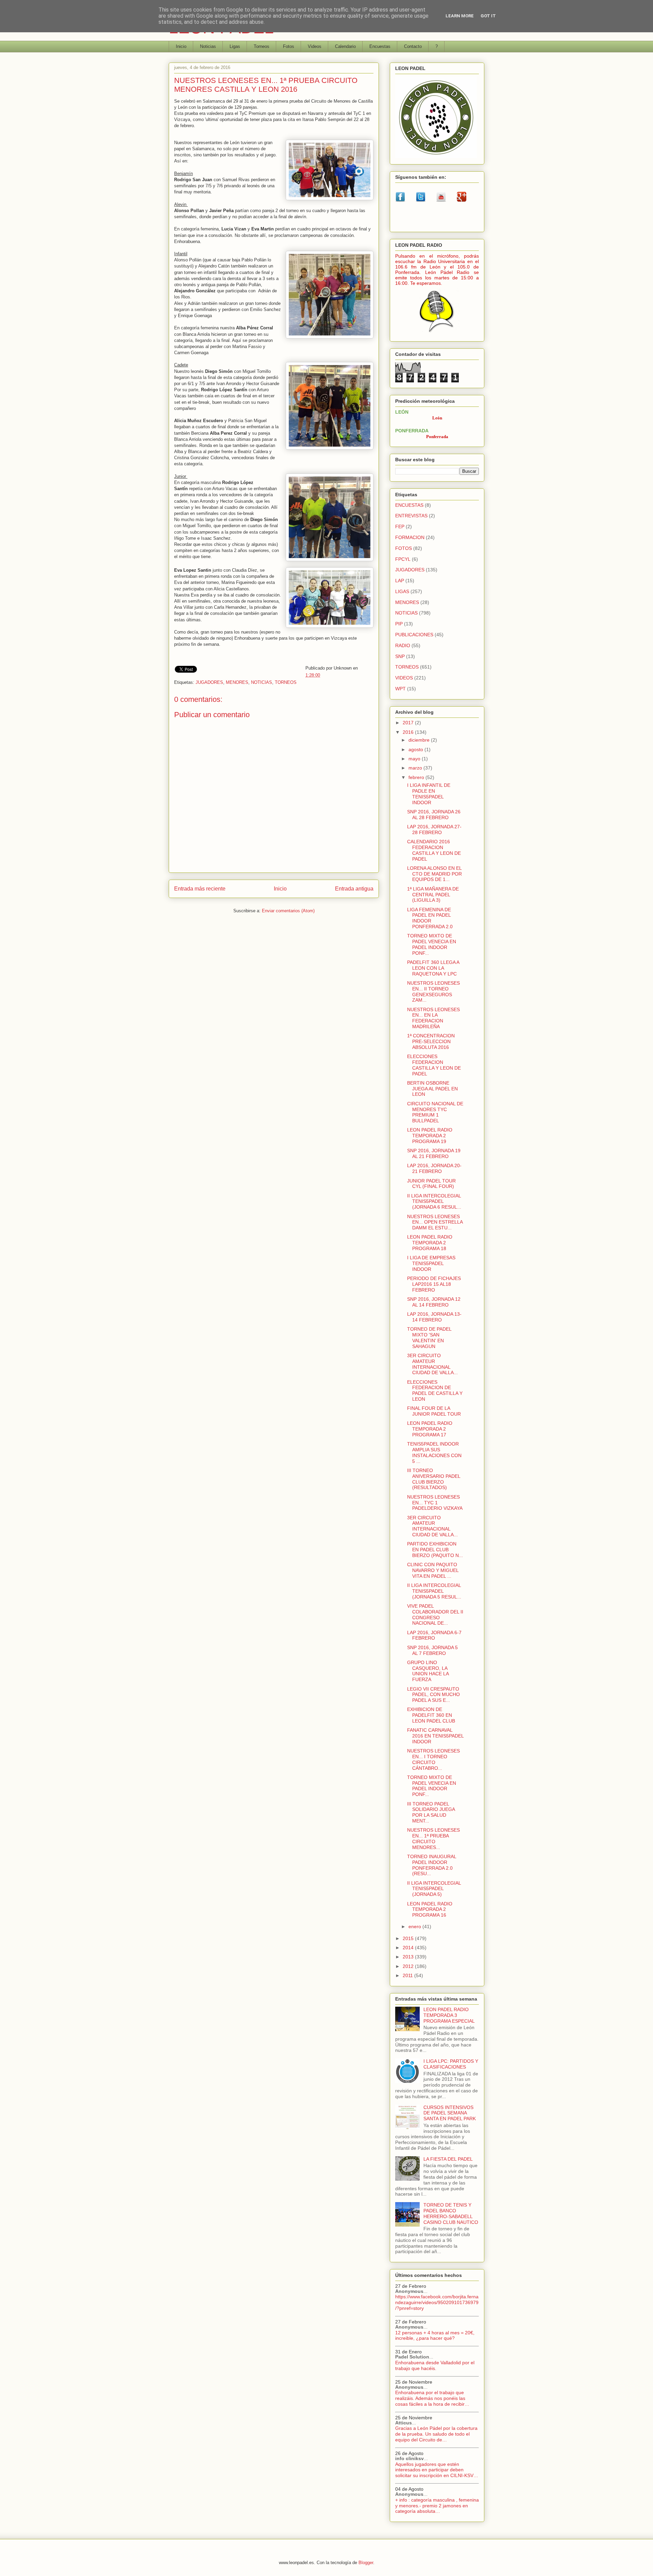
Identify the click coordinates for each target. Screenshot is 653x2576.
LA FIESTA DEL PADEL (448, 2159)
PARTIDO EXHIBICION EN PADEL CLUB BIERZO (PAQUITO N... (435, 1550)
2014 (409, 1948)
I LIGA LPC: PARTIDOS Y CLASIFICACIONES (451, 2064)
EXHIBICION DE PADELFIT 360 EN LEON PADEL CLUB (431, 1715)
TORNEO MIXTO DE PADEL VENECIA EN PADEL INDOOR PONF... (432, 944)
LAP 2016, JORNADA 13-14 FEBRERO (434, 1317)
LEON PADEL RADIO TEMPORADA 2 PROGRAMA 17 (430, 1429)
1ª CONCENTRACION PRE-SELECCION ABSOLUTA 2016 (431, 1041)
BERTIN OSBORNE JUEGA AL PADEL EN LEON (432, 1089)
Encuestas (380, 46)
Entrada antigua (354, 889)
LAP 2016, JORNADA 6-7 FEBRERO (434, 1635)
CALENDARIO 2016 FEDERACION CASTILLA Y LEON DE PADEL (434, 850)
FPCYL (403, 559)
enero (415, 1926)
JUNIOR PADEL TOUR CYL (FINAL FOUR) (431, 1184)
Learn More (460, 16)
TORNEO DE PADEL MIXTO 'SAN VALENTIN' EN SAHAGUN (429, 1337)
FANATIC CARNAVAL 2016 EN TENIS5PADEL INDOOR (435, 1736)
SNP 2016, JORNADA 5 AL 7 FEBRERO (432, 1650)
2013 (409, 1957)
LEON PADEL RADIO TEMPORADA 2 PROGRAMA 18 (430, 1243)
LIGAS (402, 591)
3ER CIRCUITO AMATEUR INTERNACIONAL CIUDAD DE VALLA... (432, 1364)
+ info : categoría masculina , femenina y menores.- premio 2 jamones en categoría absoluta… (437, 2506)
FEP (400, 526)
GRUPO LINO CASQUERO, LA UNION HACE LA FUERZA (428, 1671)
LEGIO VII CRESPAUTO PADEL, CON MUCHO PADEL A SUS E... (433, 1695)
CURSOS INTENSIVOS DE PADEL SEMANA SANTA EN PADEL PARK (450, 2113)
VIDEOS (404, 678)
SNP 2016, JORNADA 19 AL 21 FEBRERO (434, 1153)
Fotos (289, 46)
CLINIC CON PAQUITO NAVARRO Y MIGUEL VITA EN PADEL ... (433, 1570)
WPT (400, 689)
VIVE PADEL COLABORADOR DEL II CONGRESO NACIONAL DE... (435, 1614)
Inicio (181, 46)
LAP (400, 581)
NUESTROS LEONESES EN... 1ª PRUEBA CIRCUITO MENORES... (433, 1838)
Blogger (366, 2563)
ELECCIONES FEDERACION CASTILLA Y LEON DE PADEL (434, 1065)
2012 (409, 1966)
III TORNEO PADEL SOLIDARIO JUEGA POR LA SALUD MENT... (431, 1812)
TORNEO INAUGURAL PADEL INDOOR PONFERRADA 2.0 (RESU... (432, 1865)
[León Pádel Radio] (437, 333)
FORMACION (410, 537)
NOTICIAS (262, 682)
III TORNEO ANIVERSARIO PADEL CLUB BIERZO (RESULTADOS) (434, 1479)
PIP (399, 624)
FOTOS (404, 548)
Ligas (235, 46)
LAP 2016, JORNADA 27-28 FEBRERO (434, 829)
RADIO (403, 645)
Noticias (208, 46)
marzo (416, 768)
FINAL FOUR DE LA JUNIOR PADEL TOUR (434, 1411)
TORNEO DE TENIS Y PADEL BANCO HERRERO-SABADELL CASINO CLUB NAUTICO (451, 2213)
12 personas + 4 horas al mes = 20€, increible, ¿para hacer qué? (435, 2336)
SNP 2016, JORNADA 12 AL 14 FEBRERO (434, 1302)
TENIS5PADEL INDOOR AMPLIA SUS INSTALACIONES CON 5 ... (434, 1452)
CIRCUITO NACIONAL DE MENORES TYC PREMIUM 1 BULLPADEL (435, 1112)
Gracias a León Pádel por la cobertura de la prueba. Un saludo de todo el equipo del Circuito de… (436, 2434)
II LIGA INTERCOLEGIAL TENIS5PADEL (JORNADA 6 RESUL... (434, 1201)
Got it (488, 16)
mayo (415, 759)
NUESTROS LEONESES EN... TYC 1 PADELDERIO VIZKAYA (435, 1503)
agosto (416, 749)
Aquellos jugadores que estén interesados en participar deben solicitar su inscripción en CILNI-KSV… (437, 2470)
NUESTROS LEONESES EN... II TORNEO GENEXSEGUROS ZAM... (433, 991)
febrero (417, 777)
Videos (315, 46)
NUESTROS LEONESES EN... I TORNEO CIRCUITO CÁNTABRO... (433, 1759)
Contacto (413, 46)
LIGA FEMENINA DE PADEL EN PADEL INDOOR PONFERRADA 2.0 (430, 918)
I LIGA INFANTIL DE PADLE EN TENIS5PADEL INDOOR (429, 794)
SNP (400, 656)
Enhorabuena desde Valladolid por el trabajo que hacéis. (435, 2365)
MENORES (237, 682)
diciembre (420, 740)
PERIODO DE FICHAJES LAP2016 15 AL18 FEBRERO (434, 1284)
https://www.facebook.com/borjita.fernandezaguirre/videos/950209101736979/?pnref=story (437, 2302)
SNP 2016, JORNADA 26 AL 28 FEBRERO (434, 815)
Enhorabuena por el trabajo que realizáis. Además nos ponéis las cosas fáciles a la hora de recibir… (432, 2398)
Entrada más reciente (200, 889)
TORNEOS (286, 682)
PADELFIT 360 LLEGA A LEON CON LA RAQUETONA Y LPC (433, 968)
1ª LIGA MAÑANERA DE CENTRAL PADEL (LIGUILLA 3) (433, 895)
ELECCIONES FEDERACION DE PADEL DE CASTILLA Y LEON (435, 1390)
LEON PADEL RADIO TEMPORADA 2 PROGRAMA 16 (430, 1909)
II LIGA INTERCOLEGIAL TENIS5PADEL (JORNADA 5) (434, 1889)
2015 (409, 1938)
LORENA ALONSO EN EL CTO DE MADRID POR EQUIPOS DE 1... (434, 874)
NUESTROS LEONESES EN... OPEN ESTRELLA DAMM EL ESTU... (435, 1222)
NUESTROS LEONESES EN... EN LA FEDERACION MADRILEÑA (433, 1018)
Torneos (262, 46)
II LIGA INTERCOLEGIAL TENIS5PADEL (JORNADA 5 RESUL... (434, 1591)
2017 (409, 723)
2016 (409, 732)
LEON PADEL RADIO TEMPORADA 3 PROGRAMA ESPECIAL (449, 2015)
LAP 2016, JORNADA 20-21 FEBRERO (434, 1168)
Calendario (345, 46)
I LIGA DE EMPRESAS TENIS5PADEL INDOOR (431, 1263)
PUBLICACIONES (414, 635)
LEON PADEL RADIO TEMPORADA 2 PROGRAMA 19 (430, 1136)
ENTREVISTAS (411, 516)
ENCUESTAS (409, 505)
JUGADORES (209, 682)
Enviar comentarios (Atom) (288, 911)
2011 (408, 1975)
